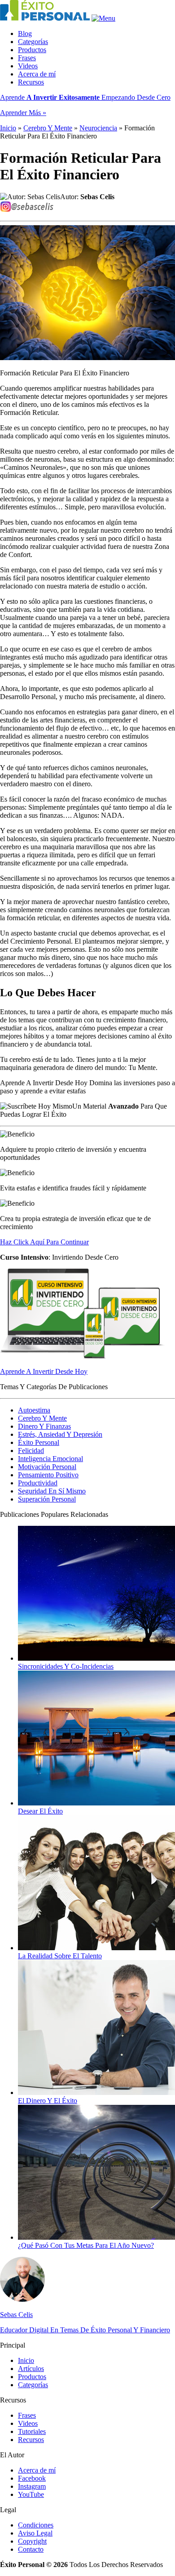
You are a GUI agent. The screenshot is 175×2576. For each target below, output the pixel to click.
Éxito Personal (39, 1442)
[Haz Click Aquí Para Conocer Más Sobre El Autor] (22, 2299)
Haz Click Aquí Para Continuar (44, 1242)
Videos (28, 66)
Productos (32, 50)
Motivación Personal (47, 1467)
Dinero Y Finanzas (44, 1426)
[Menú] (103, 18)
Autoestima (34, 1410)
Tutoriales (32, 2431)
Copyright (32, 2541)
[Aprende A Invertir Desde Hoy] (83, 1356)
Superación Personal (47, 1499)
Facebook (32, 2478)
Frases (27, 58)
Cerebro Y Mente (48, 128)
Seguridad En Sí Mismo (52, 1491)
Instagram (32, 2486)
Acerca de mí (37, 74)
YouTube (31, 2494)
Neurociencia (98, 128)
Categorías (33, 42)
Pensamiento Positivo (48, 1475)
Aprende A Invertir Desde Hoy (44, 1371)
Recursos (31, 82)
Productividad (38, 1483)
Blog (25, 33)
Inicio (8, 128)
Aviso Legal (35, 2533)
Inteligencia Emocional (50, 1459)
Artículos (31, 2369)
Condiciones (36, 2525)
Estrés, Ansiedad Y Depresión (60, 1434)
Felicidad (31, 1451)
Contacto (31, 2549)
